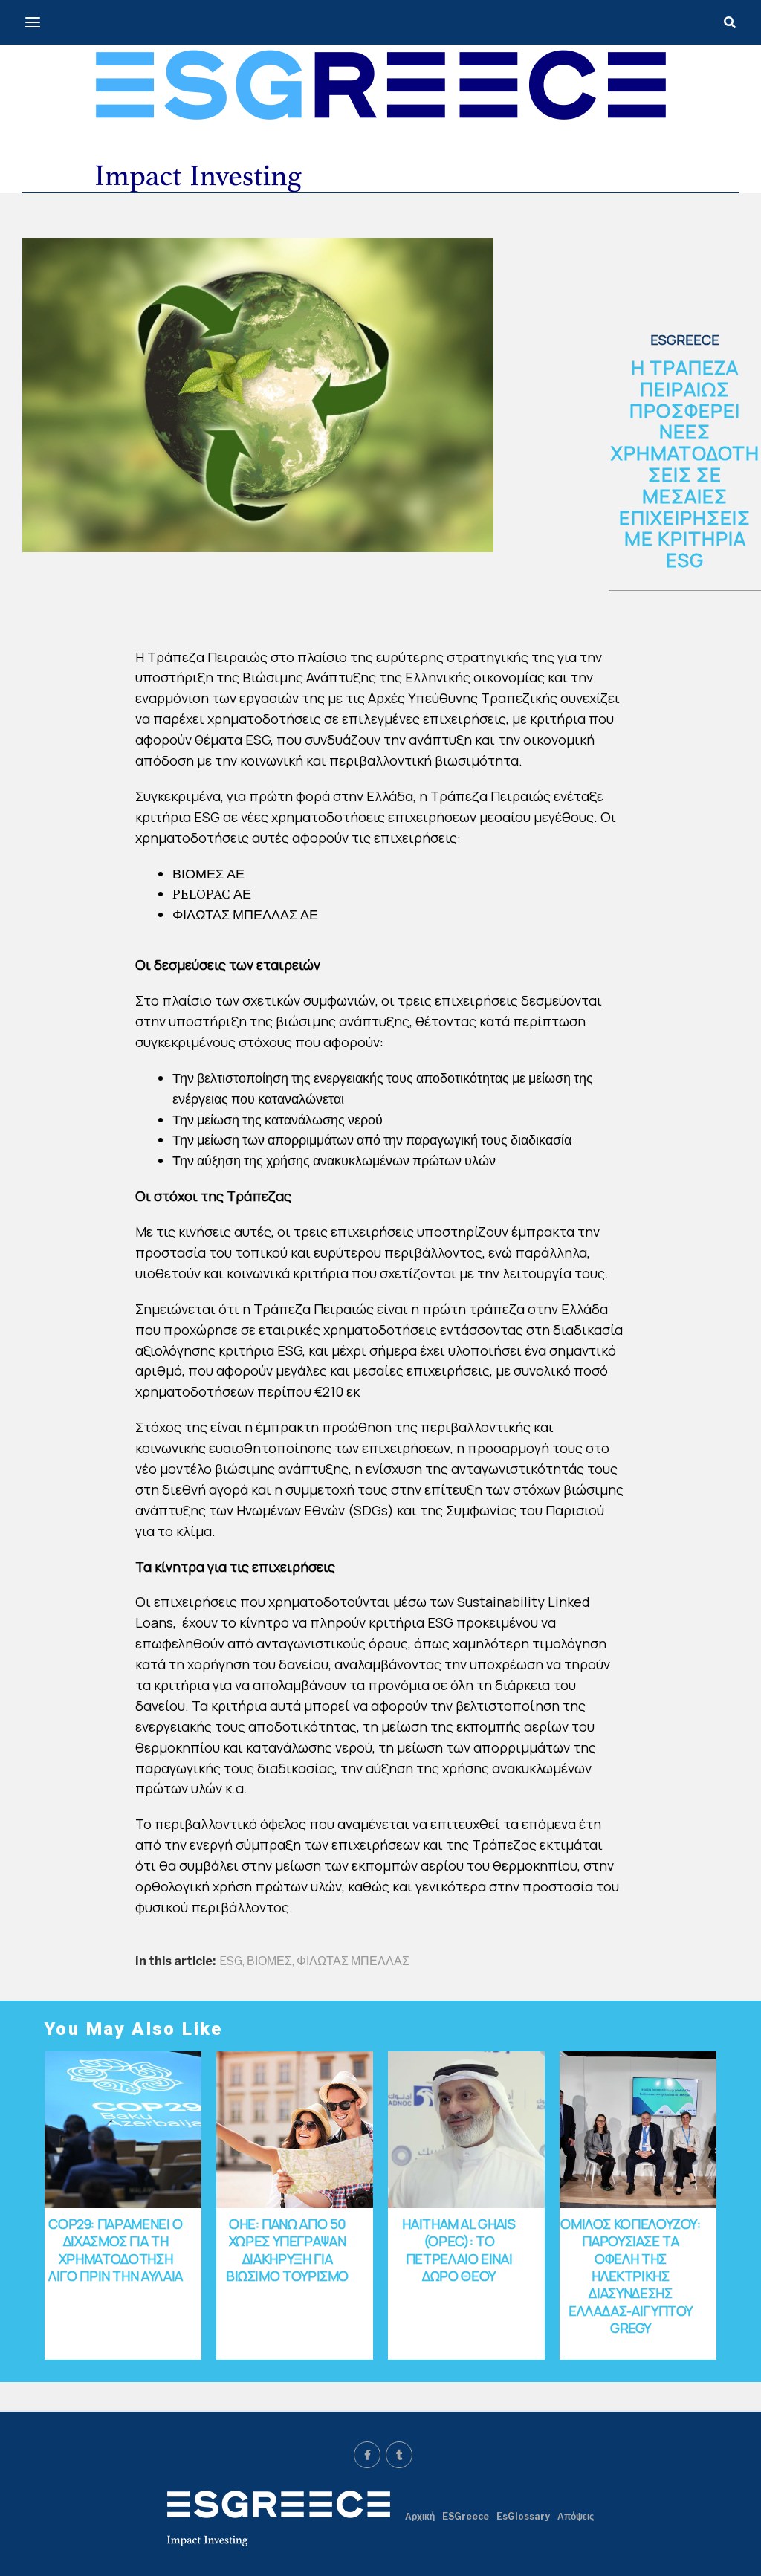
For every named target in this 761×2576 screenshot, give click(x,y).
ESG (231, 1961)
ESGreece (466, 2516)
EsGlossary (523, 2516)
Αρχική (420, 2516)
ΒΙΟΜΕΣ (269, 1961)
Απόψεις (576, 2516)
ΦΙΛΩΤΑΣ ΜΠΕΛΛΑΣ (353, 1961)
